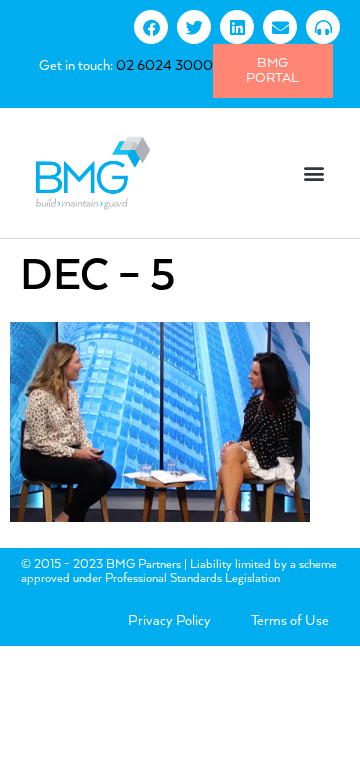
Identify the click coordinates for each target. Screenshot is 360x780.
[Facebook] (151, 27)
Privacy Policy (169, 621)
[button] (313, 172)
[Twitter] (194, 27)
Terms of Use (290, 621)
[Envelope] (280, 27)
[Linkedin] (237, 27)
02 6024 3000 (164, 66)
